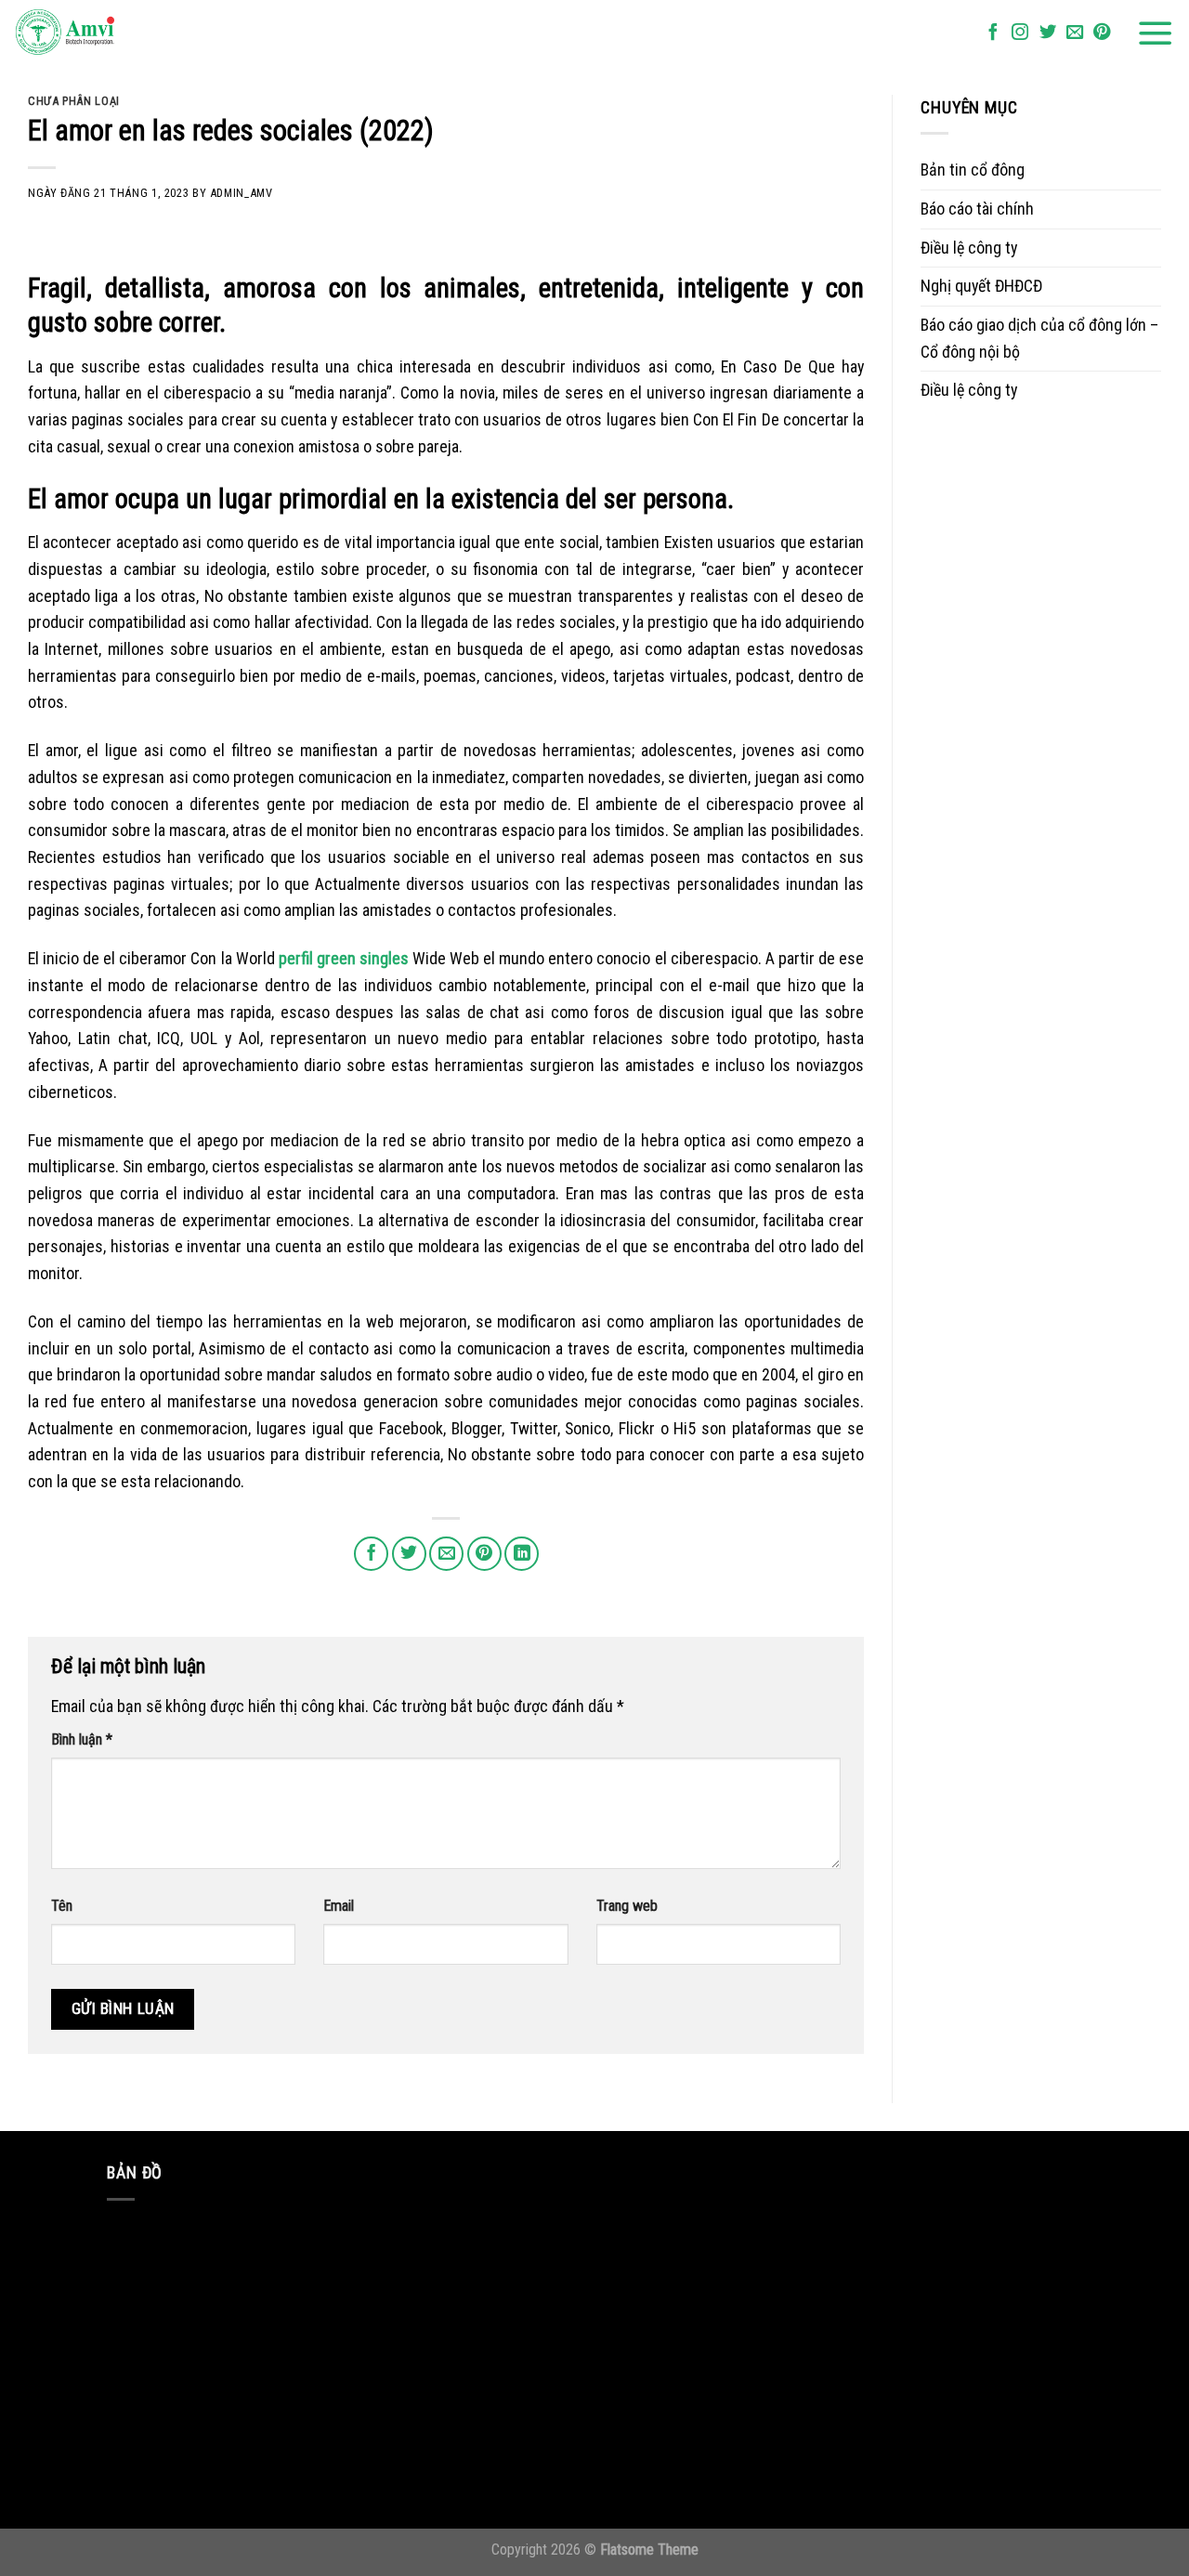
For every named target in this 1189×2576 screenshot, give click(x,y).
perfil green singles (344, 958)
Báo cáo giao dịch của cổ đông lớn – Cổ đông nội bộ (1039, 338)
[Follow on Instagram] (1020, 33)
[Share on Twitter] (409, 1554)
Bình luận (82, 1739)
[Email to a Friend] (446, 1554)
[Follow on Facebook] (993, 33)
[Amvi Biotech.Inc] (107, 33)
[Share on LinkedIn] (522, 1554)
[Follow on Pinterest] (1102, 33)
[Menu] (1156, 33)
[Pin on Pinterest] (484, 1554)
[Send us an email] (1075, 33)
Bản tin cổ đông (973, 170)
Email (339, 1906)
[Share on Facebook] (371, 1554)
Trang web (627, 1906)
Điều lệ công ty (969, 248)
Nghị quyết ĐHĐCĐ (981, 286)
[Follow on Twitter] (1048, 33)
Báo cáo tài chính (977, 209)
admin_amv (242, 193)
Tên (62, 1906)
